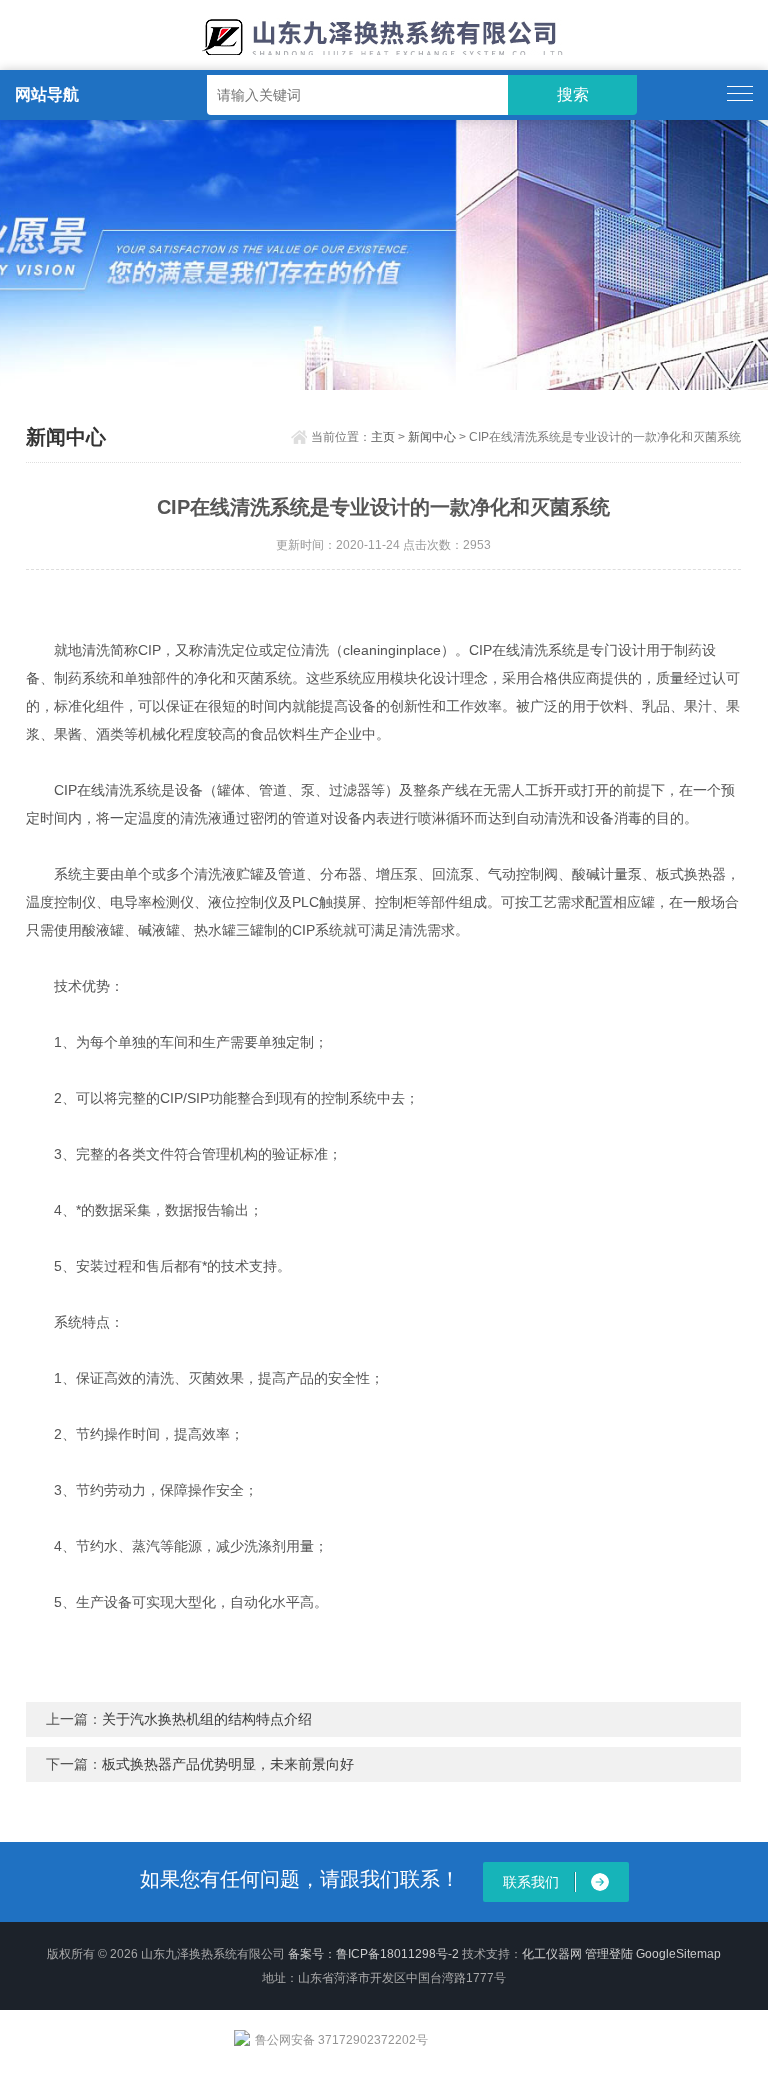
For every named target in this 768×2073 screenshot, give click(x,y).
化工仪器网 (552, 1954)
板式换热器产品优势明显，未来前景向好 (228, 1764)
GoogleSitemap (678, 1954)
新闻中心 (432, 437)
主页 (383, 437)
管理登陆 (609, 1954)
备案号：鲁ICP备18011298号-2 (373, 1954)
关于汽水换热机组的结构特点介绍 (207, 1719)
